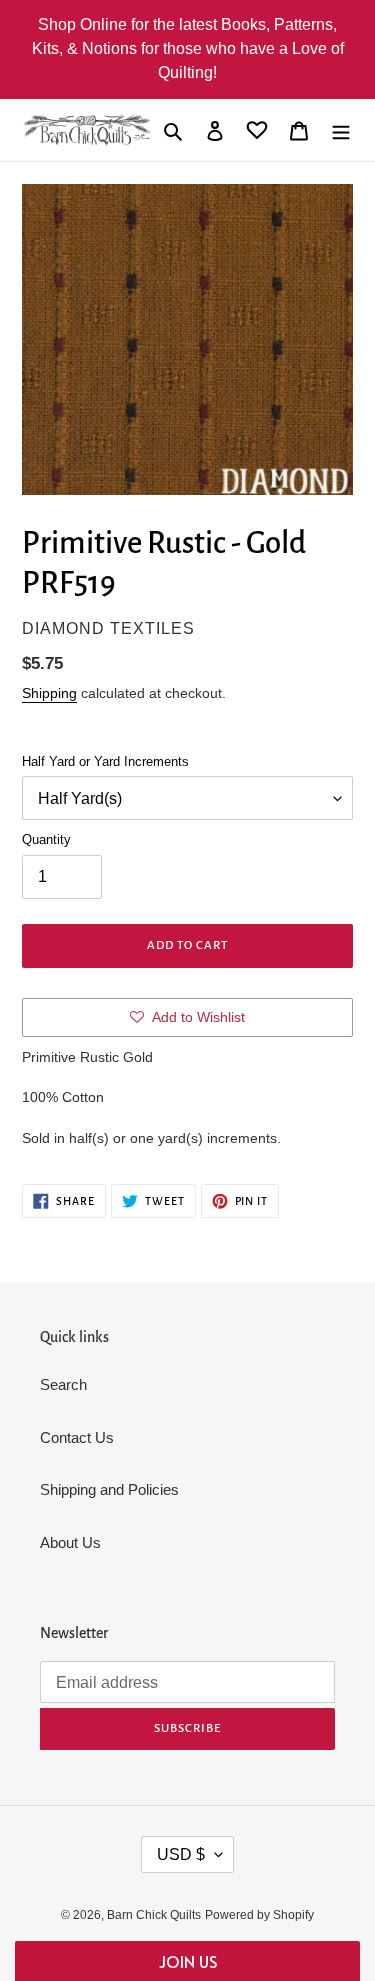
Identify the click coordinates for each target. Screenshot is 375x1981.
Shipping (49, 693)
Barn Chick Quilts (154, 1915)
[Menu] (341, 130)
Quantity (46, 839)
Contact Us (77, 1437)
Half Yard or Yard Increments (105, 761)
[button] (187, 1961)
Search (63, 1384)
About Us (70, 1542)
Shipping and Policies (109, 1489)
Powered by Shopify (259, 1915)
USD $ (181, 1854)
